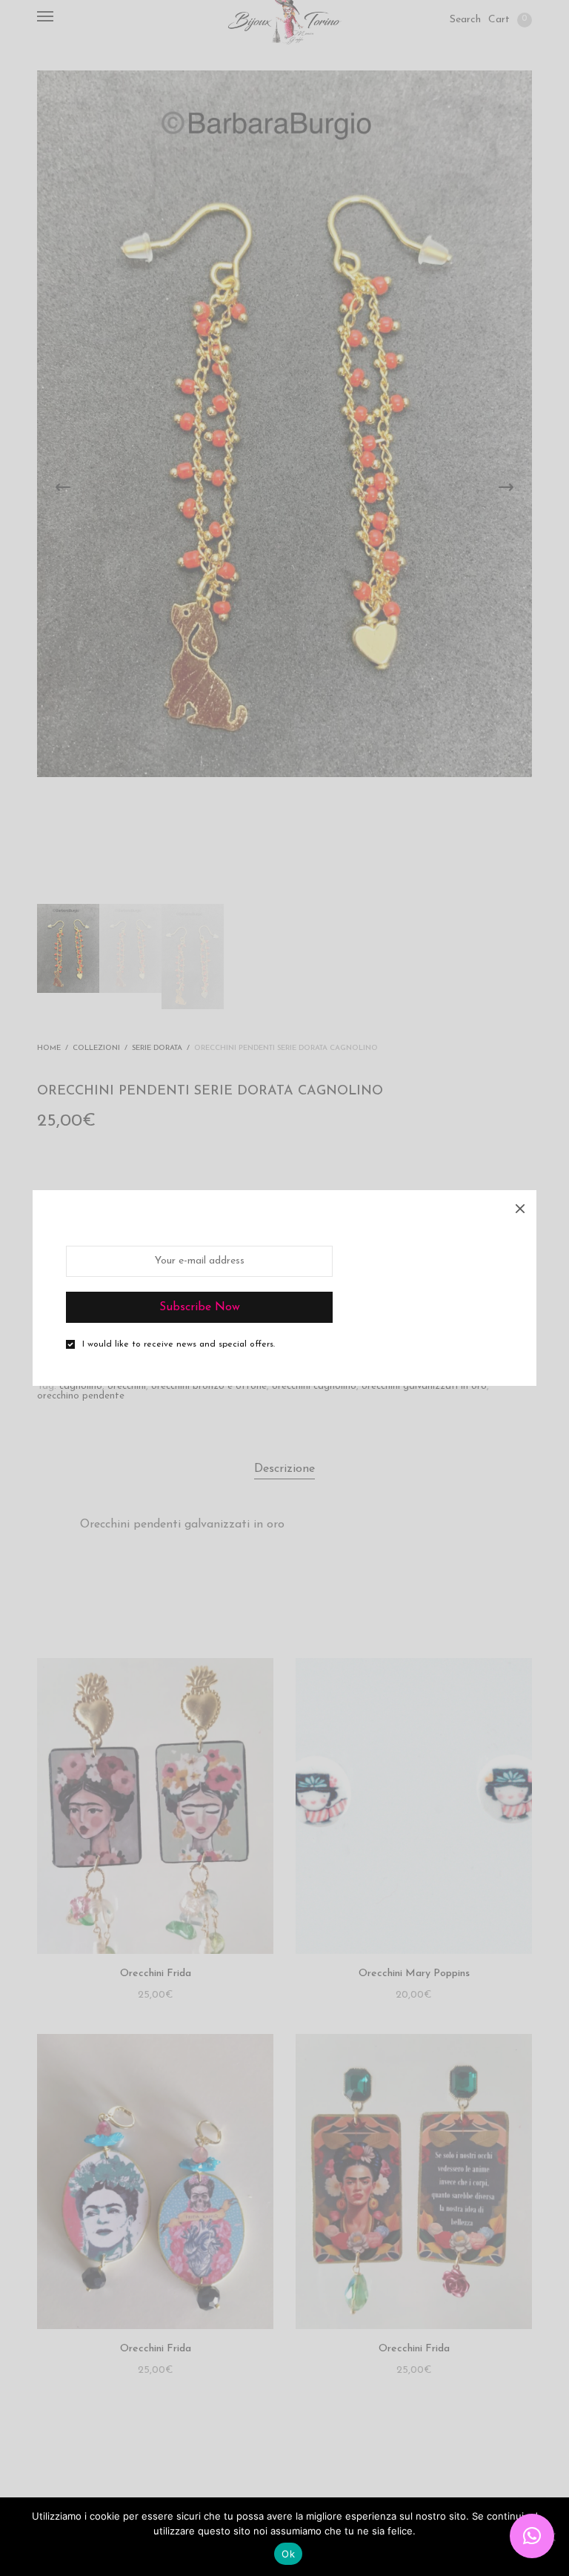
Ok (288, 2554)
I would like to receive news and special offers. (179, 1344)
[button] (532, 2536)
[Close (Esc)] (520, 1206)
